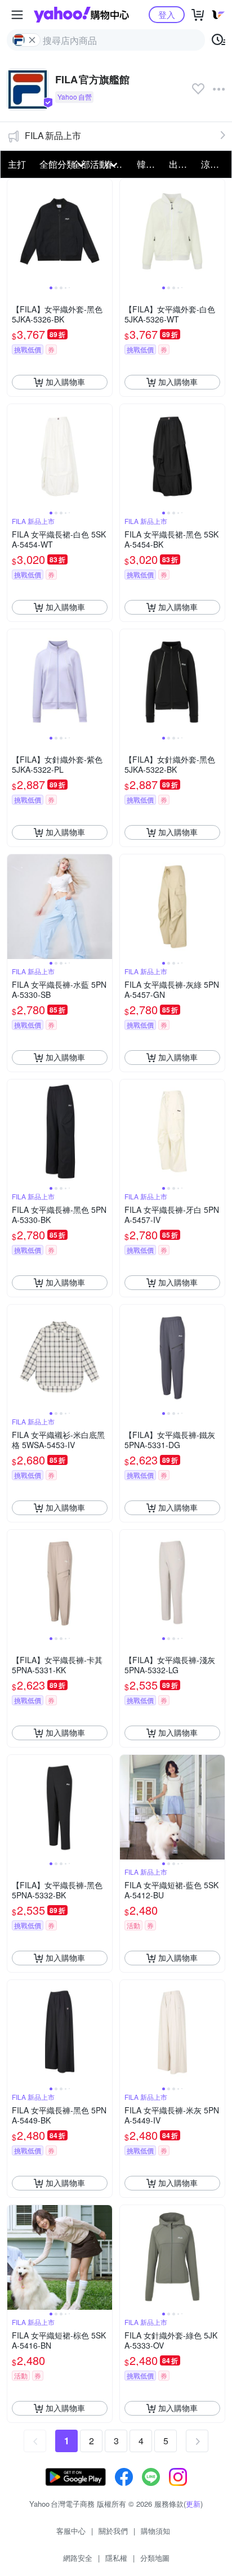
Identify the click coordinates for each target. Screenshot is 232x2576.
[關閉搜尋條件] (32, 40)
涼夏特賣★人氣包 (214, 164)
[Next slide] (105, 231)
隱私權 (116, 2558)
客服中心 (71, 2531)
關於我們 (113, 2531)
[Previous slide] (15, 231)
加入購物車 (65, 382)
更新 (193, 2504)
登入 (167, 14)
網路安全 (78, 2558)
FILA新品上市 (53, 135)
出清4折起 (182, 164)
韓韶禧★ (150, 164)
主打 (17, 164)
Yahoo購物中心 (81, 15)
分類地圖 (155, 2558)
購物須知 (155, 2531)
